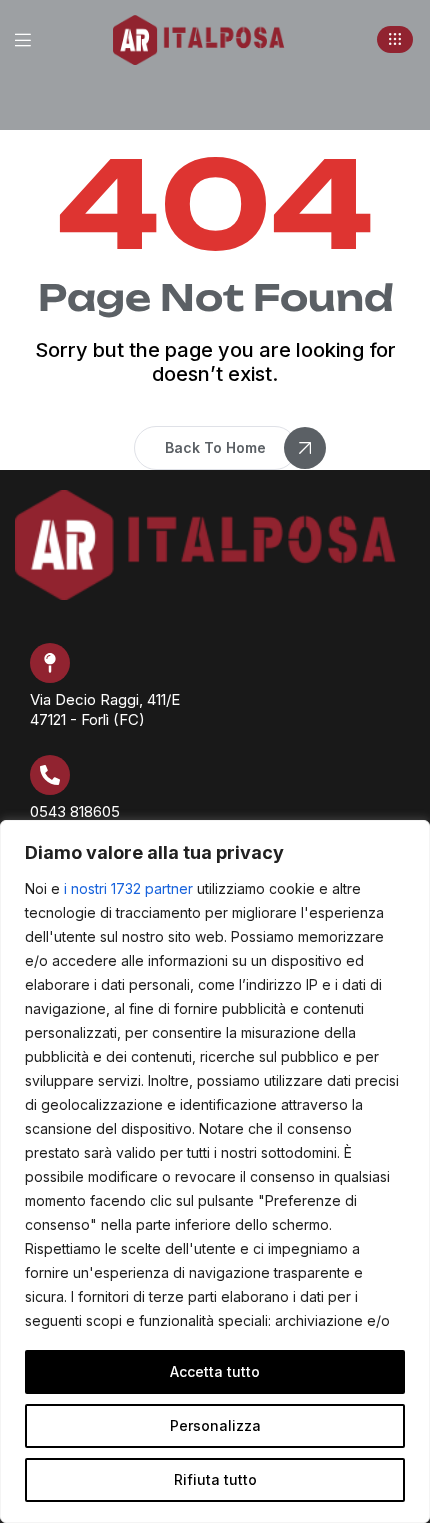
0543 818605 (75, 811)
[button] (395, 39)
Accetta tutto (215, 1371)
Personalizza (215, 1425)
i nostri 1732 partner (128, 888)
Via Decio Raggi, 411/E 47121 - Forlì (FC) (105, 709)
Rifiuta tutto (215, 1479)
